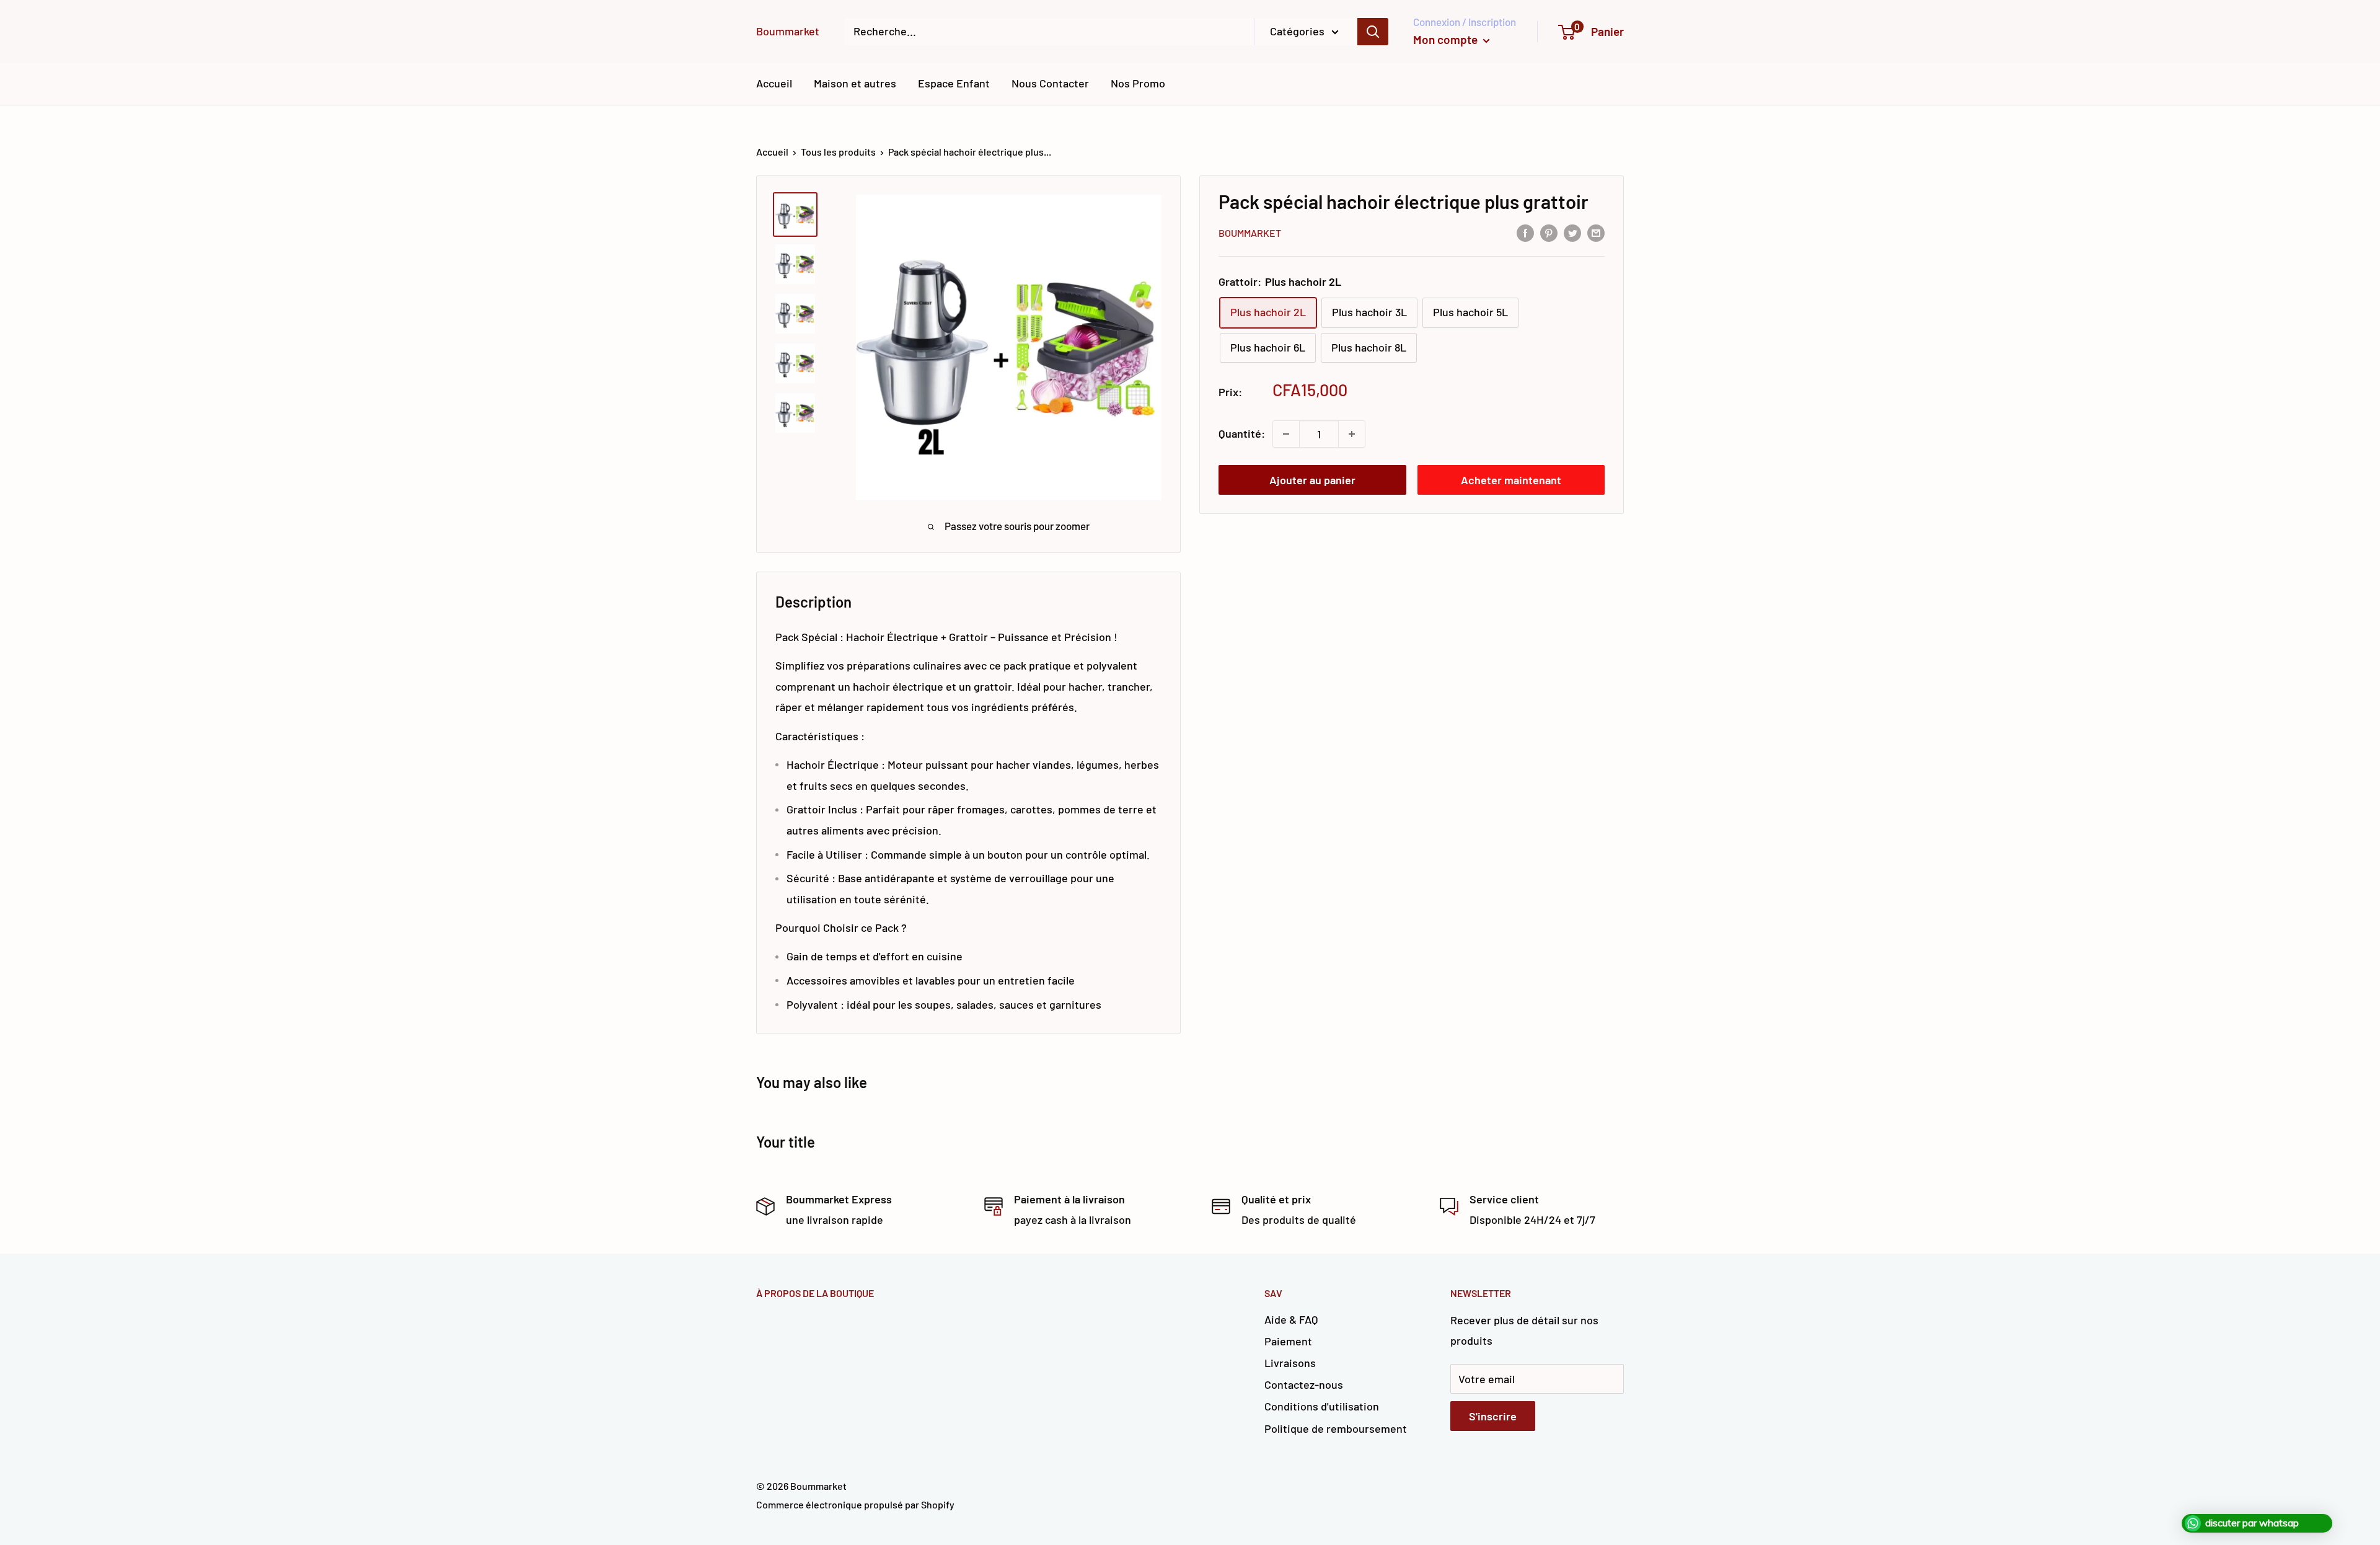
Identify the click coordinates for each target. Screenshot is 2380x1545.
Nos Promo (1138, 83)
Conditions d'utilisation (1322, 1406)
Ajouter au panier (1312, 480)
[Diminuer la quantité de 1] (1286, 434)
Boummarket (1250, 233)
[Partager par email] (1596, 232)
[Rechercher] (1373, 32)
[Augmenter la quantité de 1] (1352, 434)
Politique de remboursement (1336, 1428)
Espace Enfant (954, 83)
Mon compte (1447, 39)
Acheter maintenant (1511, 480)
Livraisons (1290, 1363)
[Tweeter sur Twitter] (1572, 232)
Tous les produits (838, 152)
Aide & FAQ (1291, 1319)
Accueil (774, 83)
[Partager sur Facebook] (1525, 232)
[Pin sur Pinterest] (1549, 232)
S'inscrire (1493, 1416)
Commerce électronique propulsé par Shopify (855, 1504)
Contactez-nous (1304, 1384)
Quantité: (1242, 433)
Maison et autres (855, 83)
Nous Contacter (1050, 83)
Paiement (1288, 1341)
